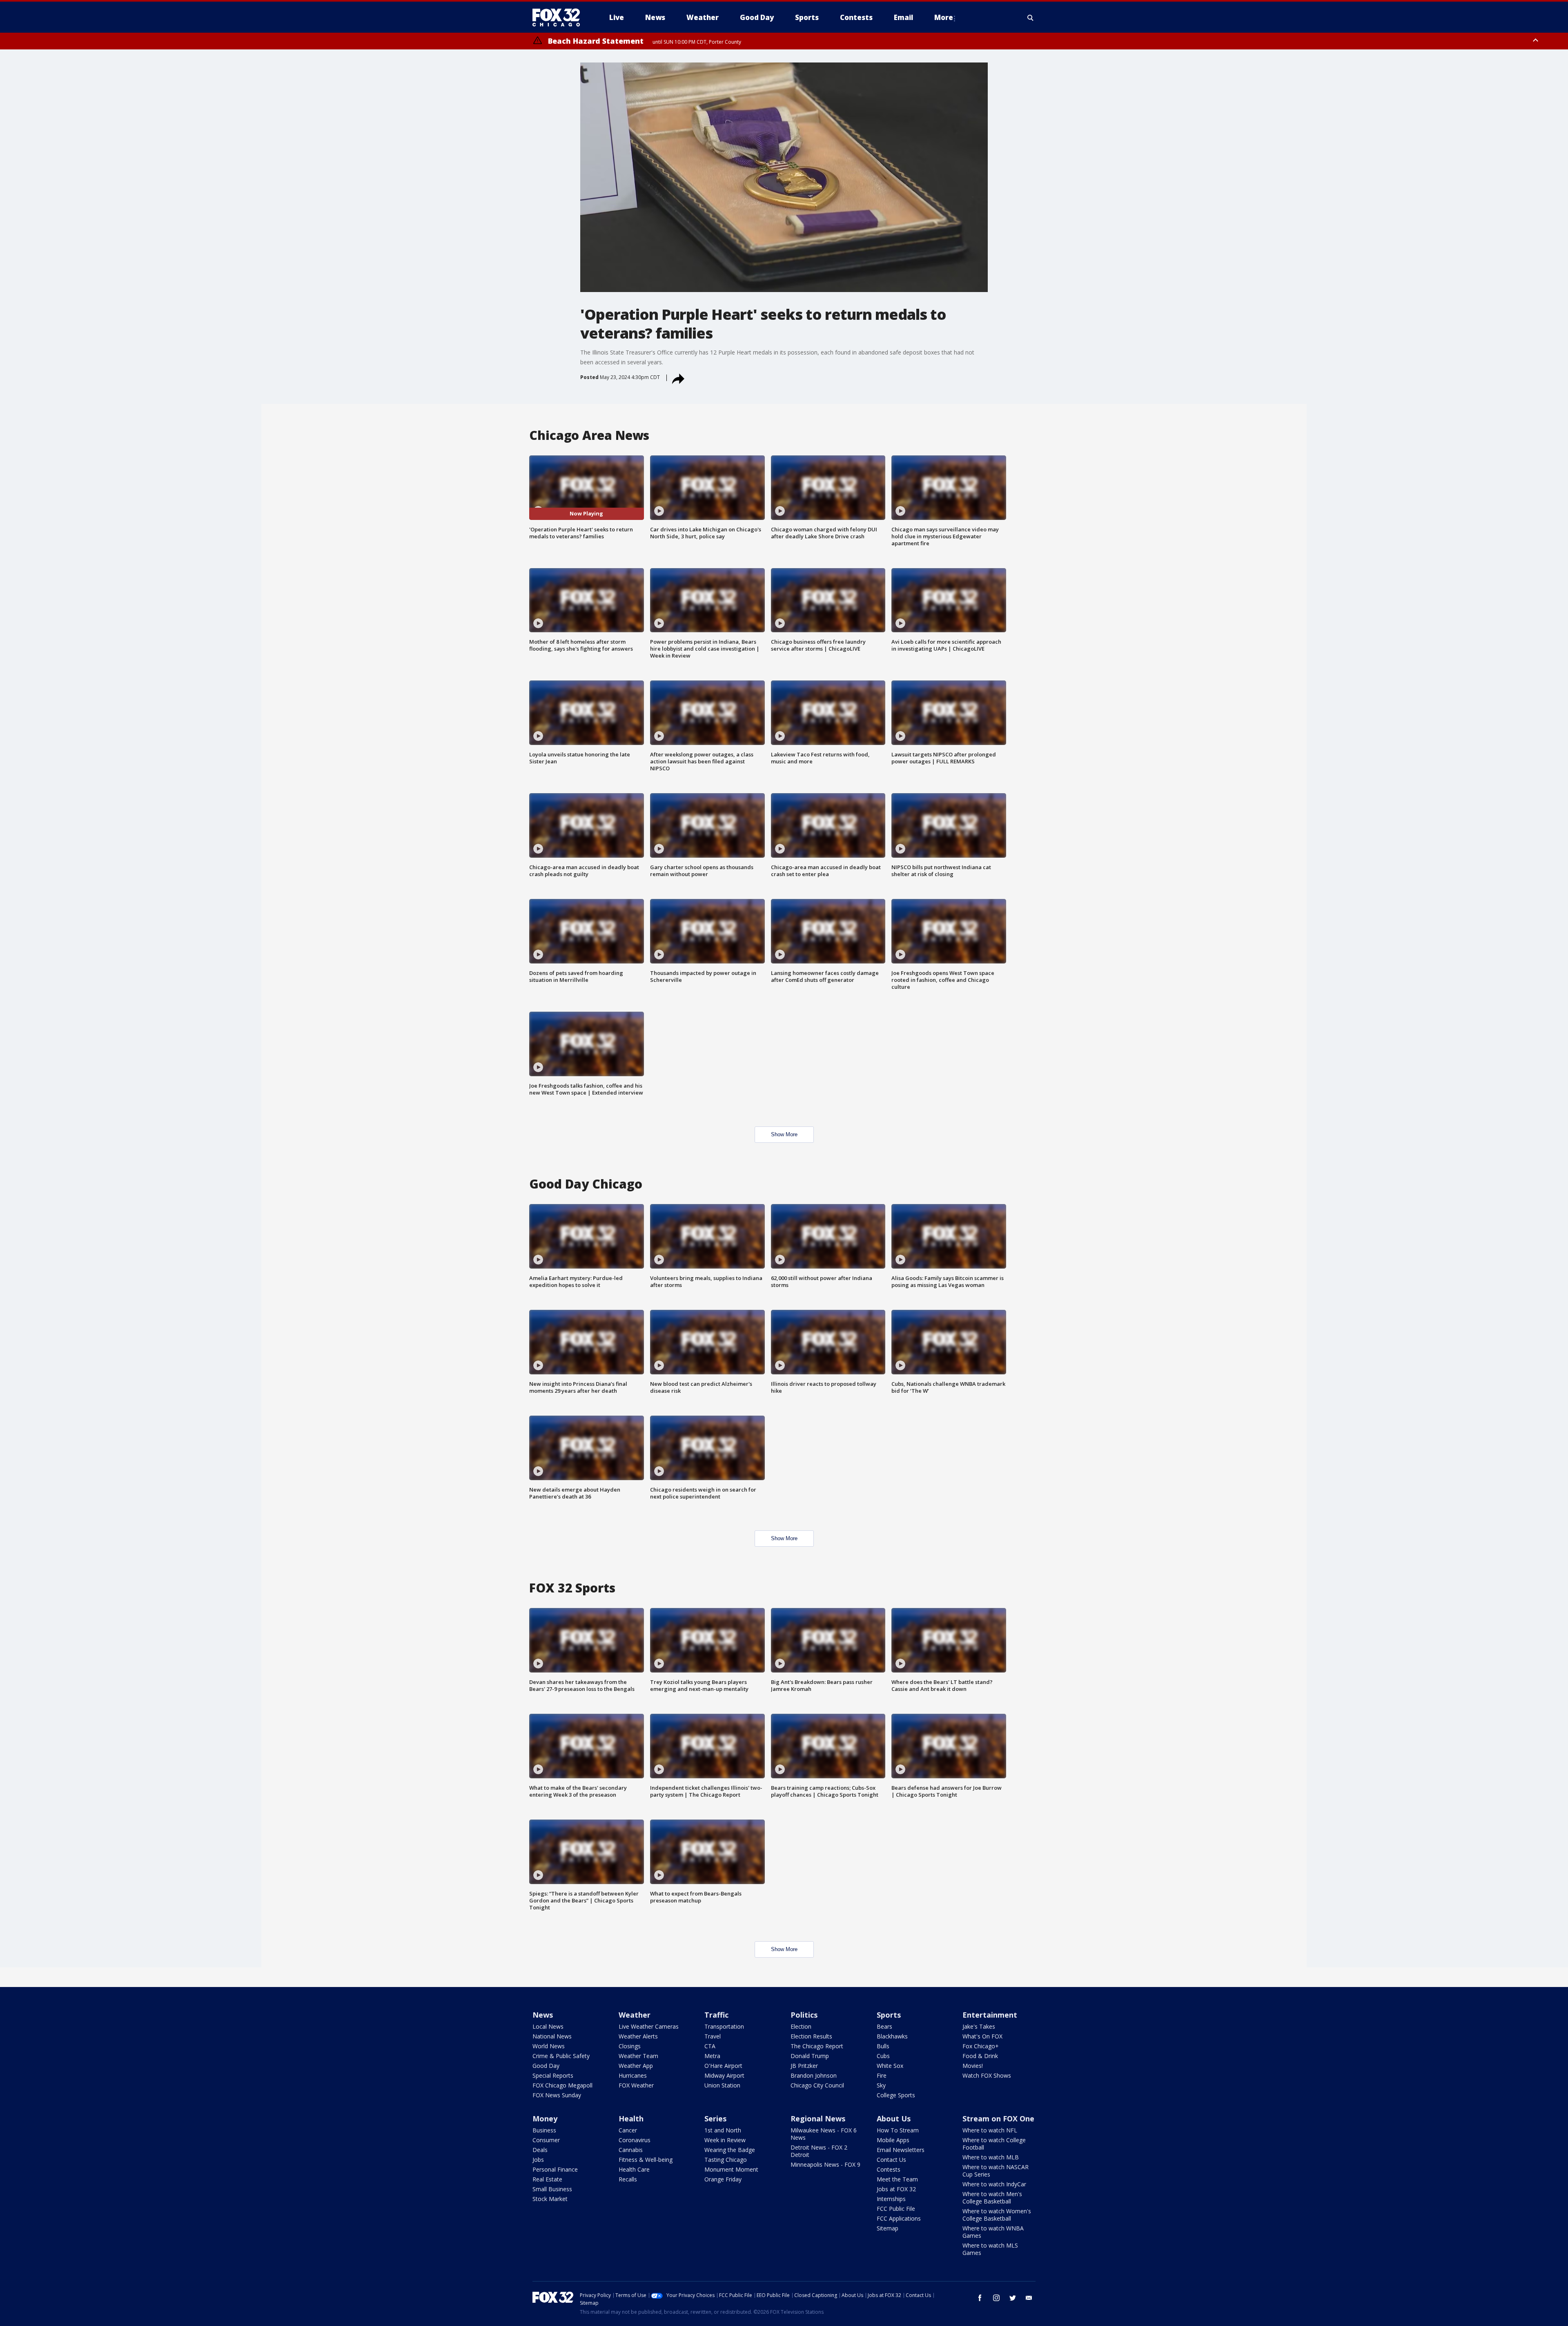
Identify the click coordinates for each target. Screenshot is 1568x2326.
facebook (980, 2298)
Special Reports (553, 2075)
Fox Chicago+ (981, 2046)
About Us (894, 2119)
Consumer (546, 2140)
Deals (540, 2150)
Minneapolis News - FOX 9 (825, 2164)
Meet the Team (897, 2179)
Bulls (883, 2046)
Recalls (628, 2179)
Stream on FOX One (998, 2119)
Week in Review (725, 2140)
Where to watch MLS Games (990, 2249)
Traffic (716, 2015)
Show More (784, 1134)
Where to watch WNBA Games (993, 2232)
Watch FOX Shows (987, 2075)
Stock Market (550, 2199)
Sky (881, 2085)
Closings (630, 2046)
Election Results (811, 2036)
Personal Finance (555, 2169)
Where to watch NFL (990, 2130)
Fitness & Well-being (646, 2160)
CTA (710, 2046)
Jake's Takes (979, 2026)
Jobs (538, 2160)
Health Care (634, 2169)
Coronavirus (635, 2140)
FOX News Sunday (557, 2095)
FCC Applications (899, 2218)
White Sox (890, 2066)
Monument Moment (731, 2169)
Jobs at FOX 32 (896, 2189)
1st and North (723, 2130)
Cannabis (631, 2150)
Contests (889, 2169)
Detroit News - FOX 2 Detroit (819, 2151)
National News (552, 2036)
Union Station (722, 2085)
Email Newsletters (901, 2150)
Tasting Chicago (726, 2160)
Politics (804, 2015)
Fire (882, 2075)
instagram (996, 2298)
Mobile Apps (893, 2140)
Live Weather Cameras (649, 2026)
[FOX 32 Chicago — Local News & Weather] (559, 18)
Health (631, 2119)
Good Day (546, 2066)
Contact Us (891, 2160)
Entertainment (990, 2015)
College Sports (896, 2095)
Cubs (883, 2056)
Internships (891, 2199)
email (1029, 2298)
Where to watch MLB (991, 2157)
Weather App (636, 2066)
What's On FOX (982, 2036)
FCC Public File (896, 2209)
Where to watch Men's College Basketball (992, 2198)
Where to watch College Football (994, 2144)
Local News (548, 2026)
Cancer (628, 2130)
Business (544, 2130)
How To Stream (898, 2130)
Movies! (973, 2066)
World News (549, 2046)
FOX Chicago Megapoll (562, 2085)
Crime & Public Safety (561, 2056)
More (944, 17)
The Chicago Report (817, 2046)
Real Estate (547, 2179)
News (543, 2015)
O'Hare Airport (723, 2066)
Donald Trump (810, 2056)
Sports (889, 2015)
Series (715, 2119)
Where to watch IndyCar (994, 2184)
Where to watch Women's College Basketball (997, 2215)
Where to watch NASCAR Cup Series (996, 2171)
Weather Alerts (638, 2036)
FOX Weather (636, 2085)
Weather (635, 2015)
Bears (884, 2026)
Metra (712, 2056)
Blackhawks (892, 2036)
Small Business (552, 2189)
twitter (1013, 2298)
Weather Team (638, 2056)
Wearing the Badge (730, 2150)
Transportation (724, 2026)
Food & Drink (980, 2056)
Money (545, 2119)
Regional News (818, 2119)
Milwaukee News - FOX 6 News (824, 2134)
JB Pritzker (804, 2066)
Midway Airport (724, 2075)
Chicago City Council (817, 2085)
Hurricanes (633, 2075)
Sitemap (888, 2228)
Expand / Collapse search (1031, 18)
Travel (713, 2036)
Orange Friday (723, 2179)
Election (801, 2026)
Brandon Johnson (814, 2075)
